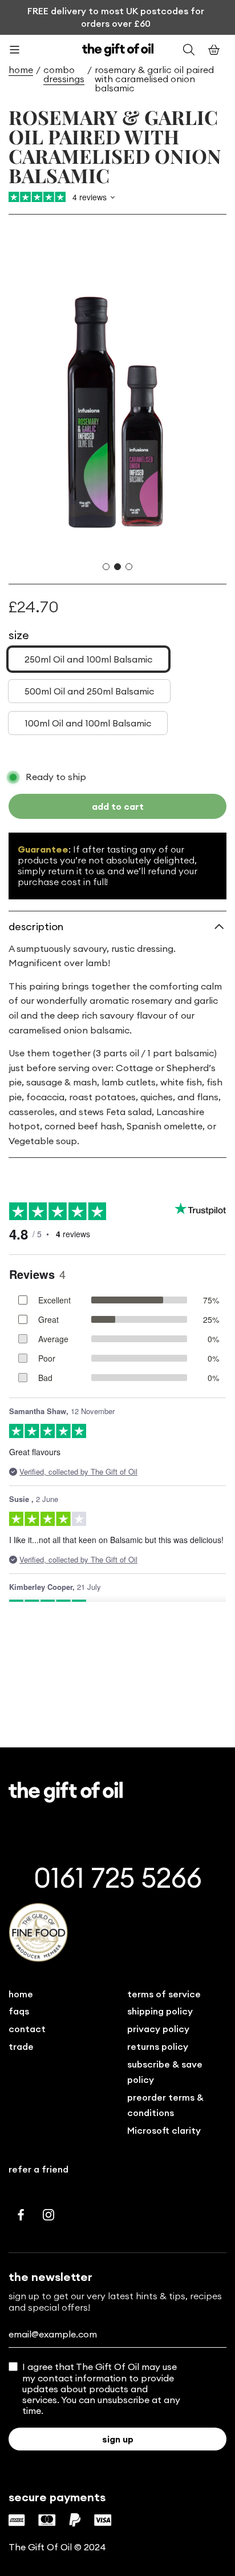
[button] (106, 567)
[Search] (189, 50)
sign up (118, 2439)
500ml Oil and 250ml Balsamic (89, 691)
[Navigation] (21, 50)
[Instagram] (48, 2215)
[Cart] (214, 50)
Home (21, 70)
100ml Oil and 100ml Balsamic (88, 723)
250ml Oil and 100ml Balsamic (88, 659)
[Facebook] (21, 2215)
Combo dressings (64, 74)
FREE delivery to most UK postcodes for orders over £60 (116, 17)
